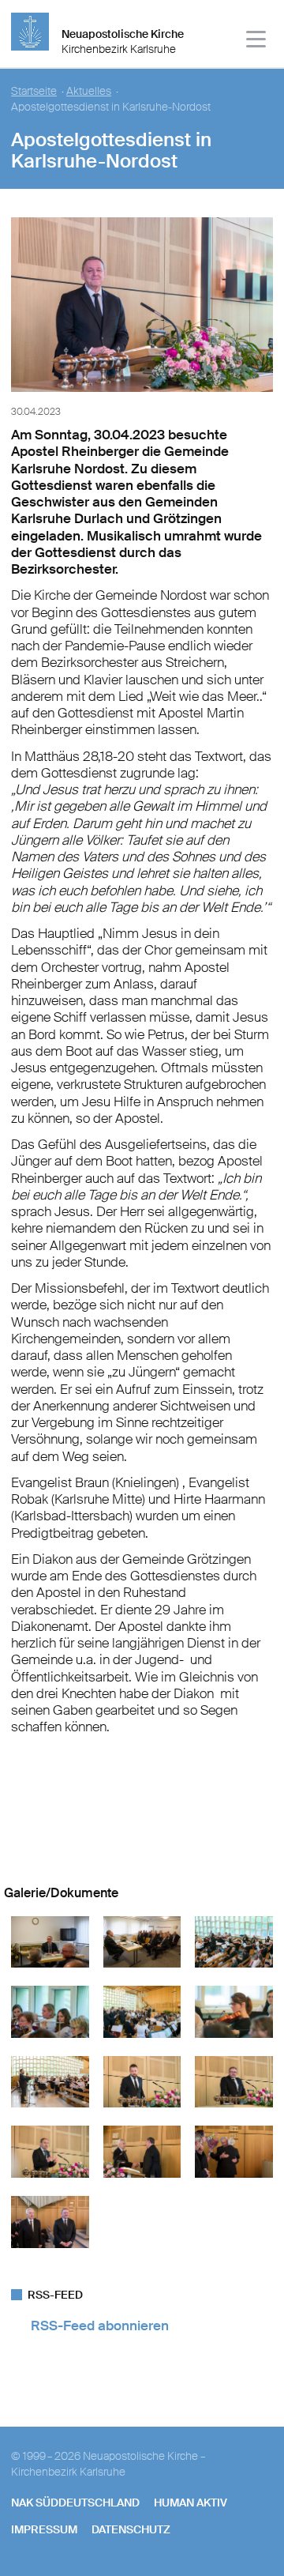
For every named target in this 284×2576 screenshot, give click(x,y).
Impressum (44, 2529)
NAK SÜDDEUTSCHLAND (75, 2503)
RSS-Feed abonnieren (100, 2326)
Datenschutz (131, 2529)
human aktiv (191, 2503)
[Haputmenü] (257, 41)
